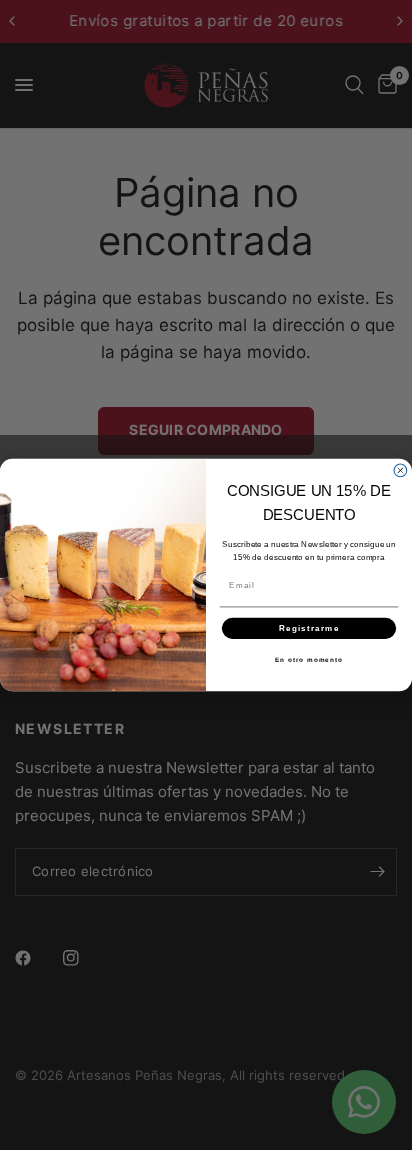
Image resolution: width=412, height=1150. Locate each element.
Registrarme (309, 627)
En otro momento (309, 659)
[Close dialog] (400, 470)
